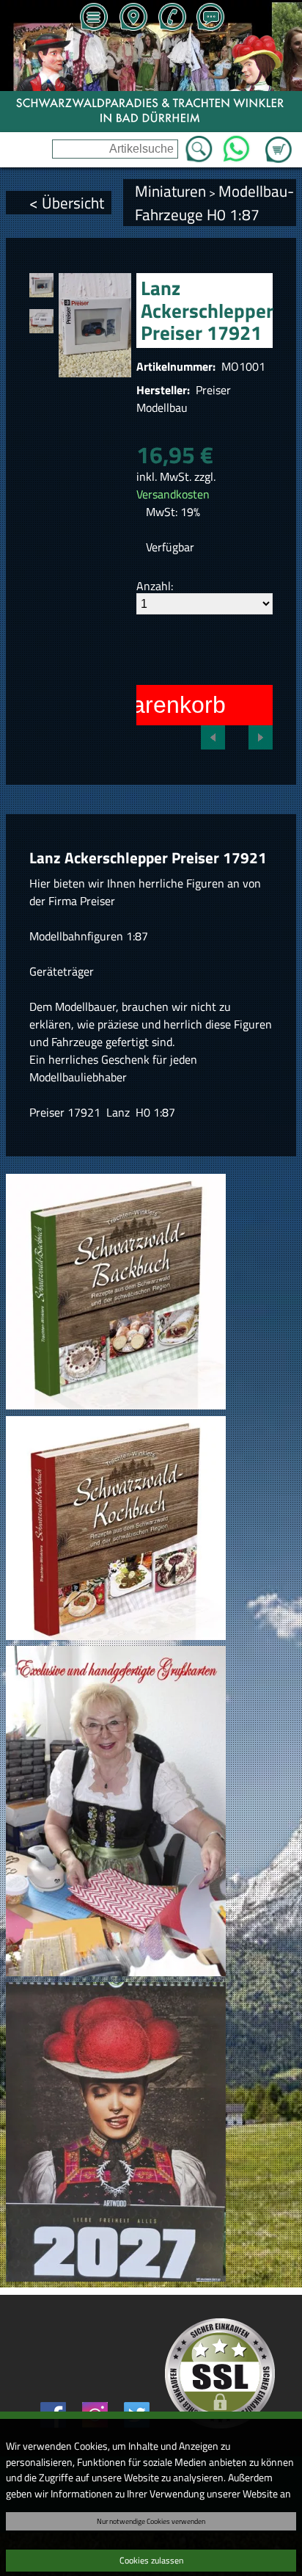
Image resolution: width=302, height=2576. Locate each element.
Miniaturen (170, 191)
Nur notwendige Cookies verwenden (151, 2521)
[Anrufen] (172, 18)
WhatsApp (236, 145)
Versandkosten (173, 494)
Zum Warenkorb (279, 141)
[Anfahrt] (133, 18)
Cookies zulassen (151, 2560)
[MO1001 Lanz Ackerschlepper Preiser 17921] (41, 285)
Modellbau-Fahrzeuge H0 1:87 (214, 203)
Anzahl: (155, 586)
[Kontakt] (210, 18)
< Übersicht (67, 203)
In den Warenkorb (132, 705)
